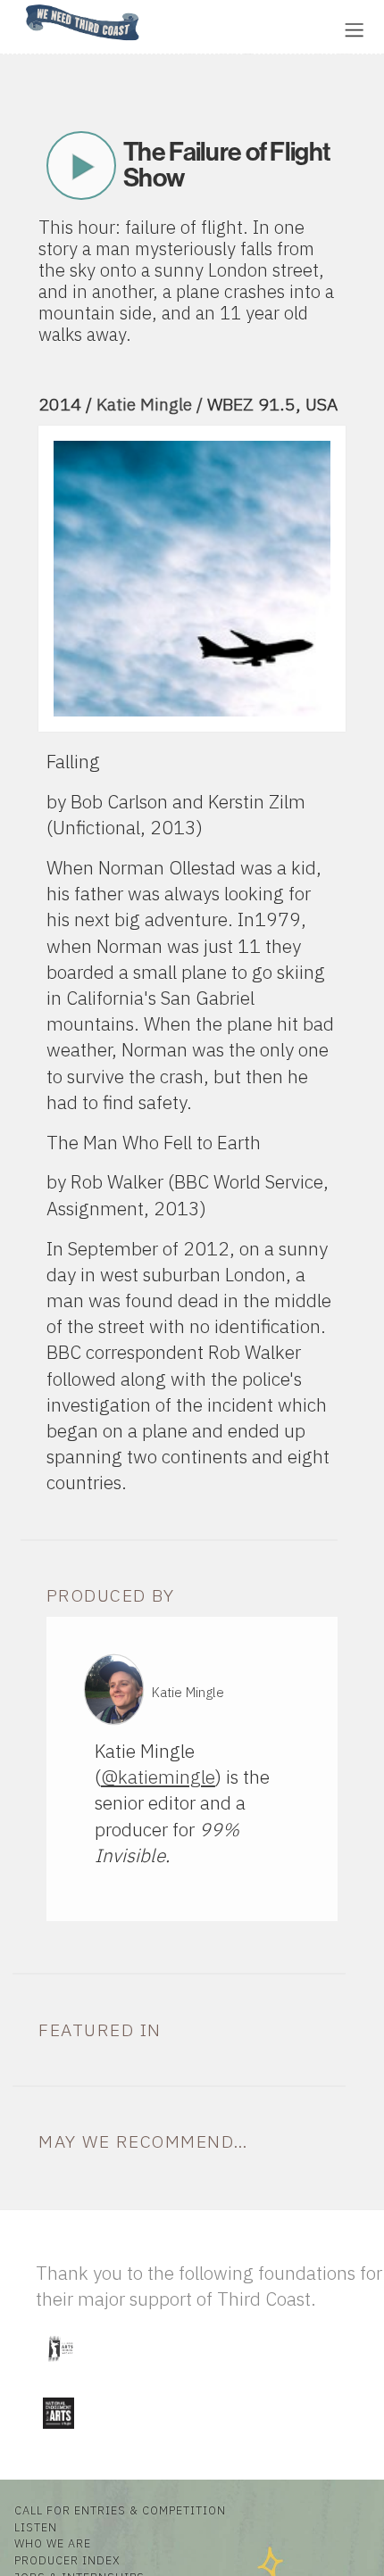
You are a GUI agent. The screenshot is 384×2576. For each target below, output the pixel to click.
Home (21, 6)
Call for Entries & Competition (120, 2510)
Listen (36, 2527)
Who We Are (53, 2543)
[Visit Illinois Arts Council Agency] (60, 2368)
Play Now (81, 166)
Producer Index (67, 2560)
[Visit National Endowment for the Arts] (58, 2432)
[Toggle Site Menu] (354, 30)
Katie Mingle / (152, 404)
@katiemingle (158, 1777)
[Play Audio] (210, 28)
